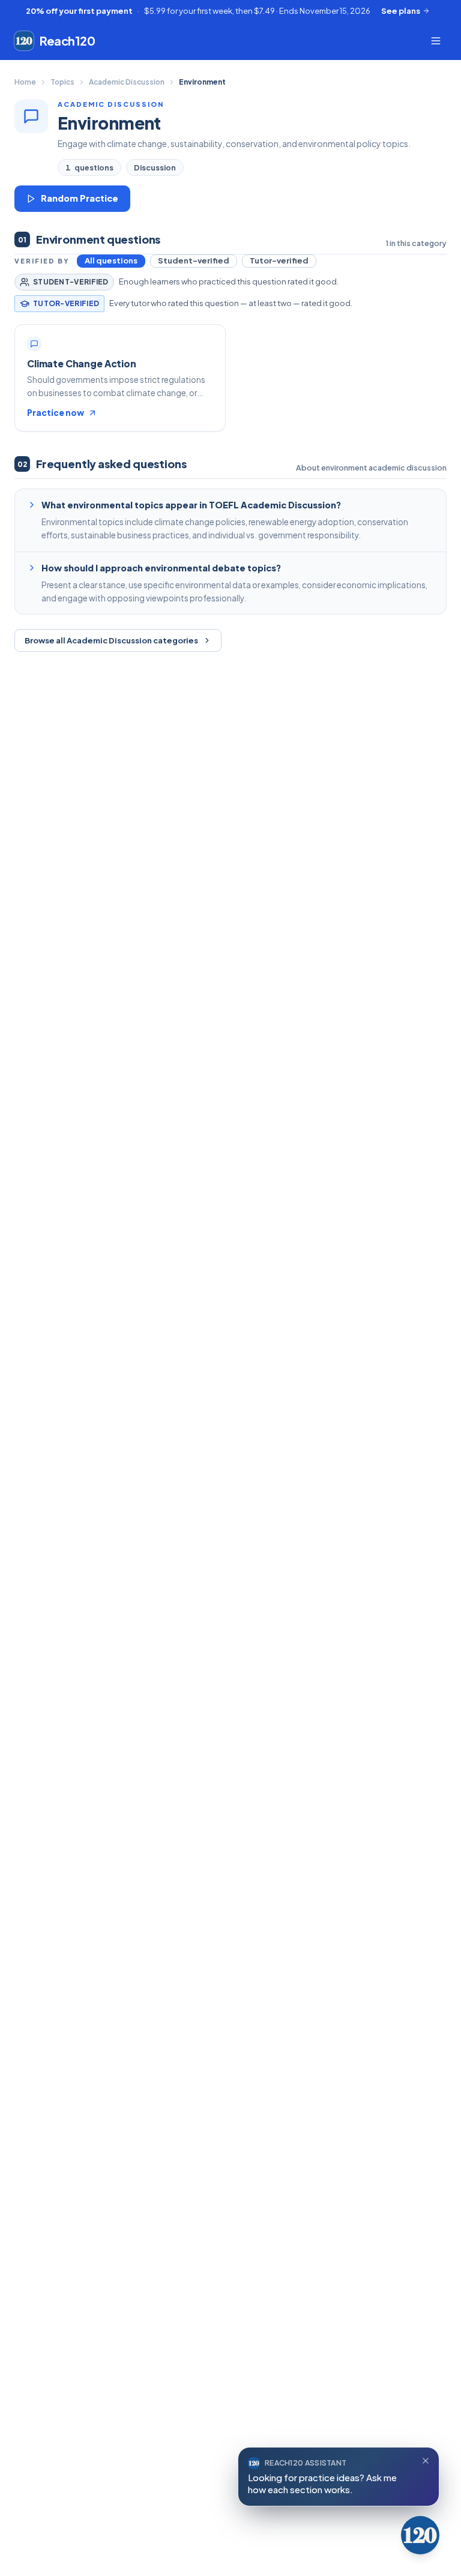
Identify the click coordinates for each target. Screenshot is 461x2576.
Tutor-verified (279, 260)
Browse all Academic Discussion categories (111, 640)
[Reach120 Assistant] (420, 2535)
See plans (401, 11)
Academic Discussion (127, 82)
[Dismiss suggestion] (426, 2461)
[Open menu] (436, 41)
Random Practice (80, 198)
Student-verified (194, 260)
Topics (62, 82)
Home (25, 82)
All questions (111, 260)
